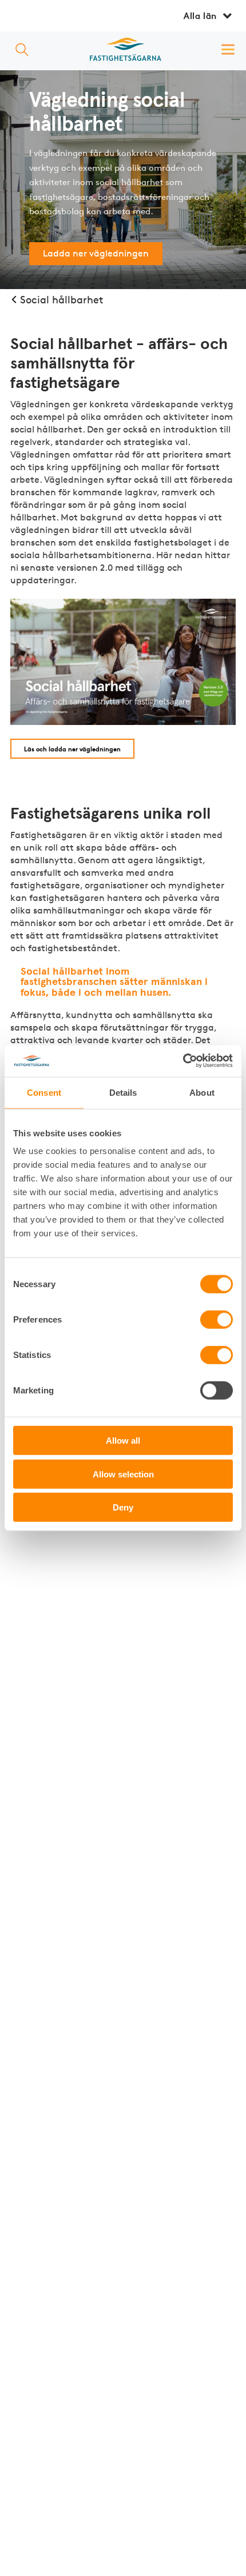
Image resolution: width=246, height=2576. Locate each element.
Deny (123, 1507)
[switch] (217, 1320)
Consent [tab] (44, 1093)
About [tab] (202, 1093)
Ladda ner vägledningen (96, 253)
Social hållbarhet (62, 299)
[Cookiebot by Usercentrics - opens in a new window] (183, 1061)
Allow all (123, 1441)
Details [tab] (123, 1093)
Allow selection (123, 1474)
